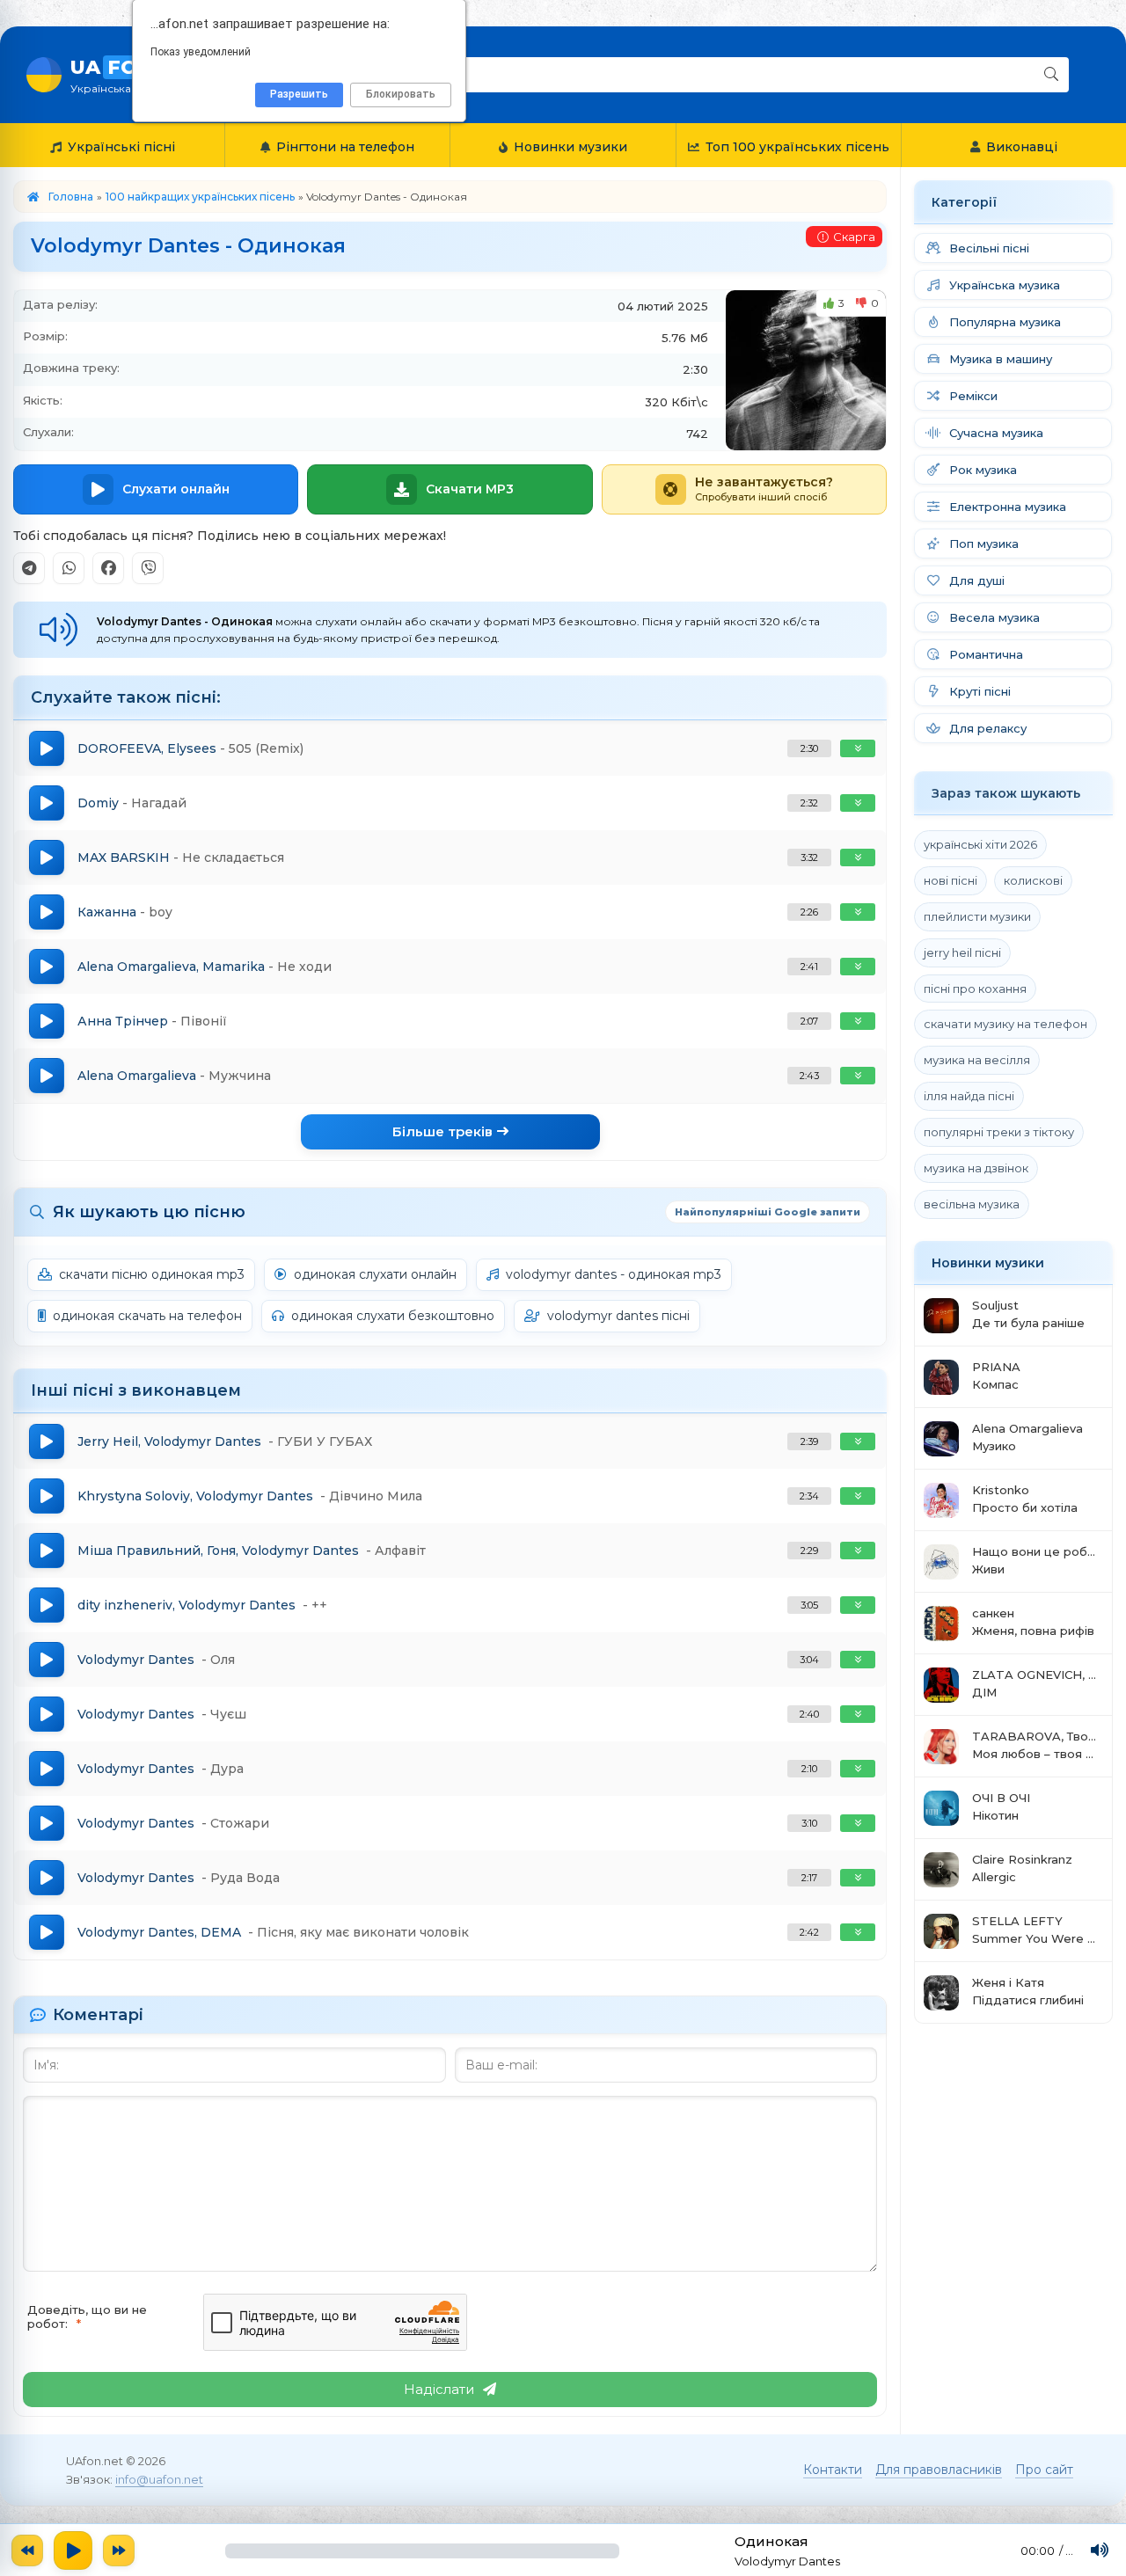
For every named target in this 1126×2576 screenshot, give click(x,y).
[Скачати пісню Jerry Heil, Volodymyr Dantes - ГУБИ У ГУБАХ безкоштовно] (858, 1441)
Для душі (977, 580)
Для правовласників (939, 2470)
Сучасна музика (996, 433)
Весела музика (994, 617)
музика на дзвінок (976, 1168)
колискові (1033, 880)
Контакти (833, 2470)
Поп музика (984, 544)
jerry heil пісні (962, 952)
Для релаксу (988, 728)
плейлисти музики (977, 916)
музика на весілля (977, 1060)
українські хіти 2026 (980, 844)
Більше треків (442, 1131)
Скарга (854, 237)
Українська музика (1005, 285)
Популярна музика (1005, 322)
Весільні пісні (989, 248)
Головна (71, 197)
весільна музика (972, 1204)
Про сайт (1044, 2470)
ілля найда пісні (969, 1096)
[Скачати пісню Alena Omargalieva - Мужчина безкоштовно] (858, 1076)
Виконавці (1022, 147)
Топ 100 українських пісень (797, 147)
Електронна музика (1008, 507)
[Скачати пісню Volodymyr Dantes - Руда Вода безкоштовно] (858, 1878)
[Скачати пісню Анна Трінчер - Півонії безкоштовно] (858, 1021)
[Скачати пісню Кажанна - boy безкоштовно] (858, 912)
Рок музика (983, 470)
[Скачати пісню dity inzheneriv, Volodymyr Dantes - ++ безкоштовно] (858, 1605)
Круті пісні (980, 691)
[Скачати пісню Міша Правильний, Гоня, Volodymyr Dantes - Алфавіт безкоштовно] (858, 1551)
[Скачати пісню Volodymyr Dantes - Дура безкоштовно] (858, 1769)
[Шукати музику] (1051, 75)
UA (128, 75)
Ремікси (973, 396)
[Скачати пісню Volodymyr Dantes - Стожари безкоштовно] (858, 1823)
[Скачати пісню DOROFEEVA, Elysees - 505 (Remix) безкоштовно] (858, 748)
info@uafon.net (159, 2479)
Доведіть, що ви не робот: (87, 2317)
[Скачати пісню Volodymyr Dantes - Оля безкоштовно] (858, 1660)
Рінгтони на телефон (345, 147)
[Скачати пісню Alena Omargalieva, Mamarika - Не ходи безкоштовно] (858, 967)
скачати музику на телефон (1005, 1024)
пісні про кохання (975, 989)
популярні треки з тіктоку (999, 1132)
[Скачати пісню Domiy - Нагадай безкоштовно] (858, 803)
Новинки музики (570, 147)
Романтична (986, 654)
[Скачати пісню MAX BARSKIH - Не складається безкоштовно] (858, 857)
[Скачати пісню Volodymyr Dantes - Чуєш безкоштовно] (858, 1714)
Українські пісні (121, 147)
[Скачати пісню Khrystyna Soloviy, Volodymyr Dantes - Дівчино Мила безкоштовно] (858, 1496)
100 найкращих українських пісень (200, 197)
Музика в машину (1001, 359)
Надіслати (439, 2389)
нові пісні (951, 880)
